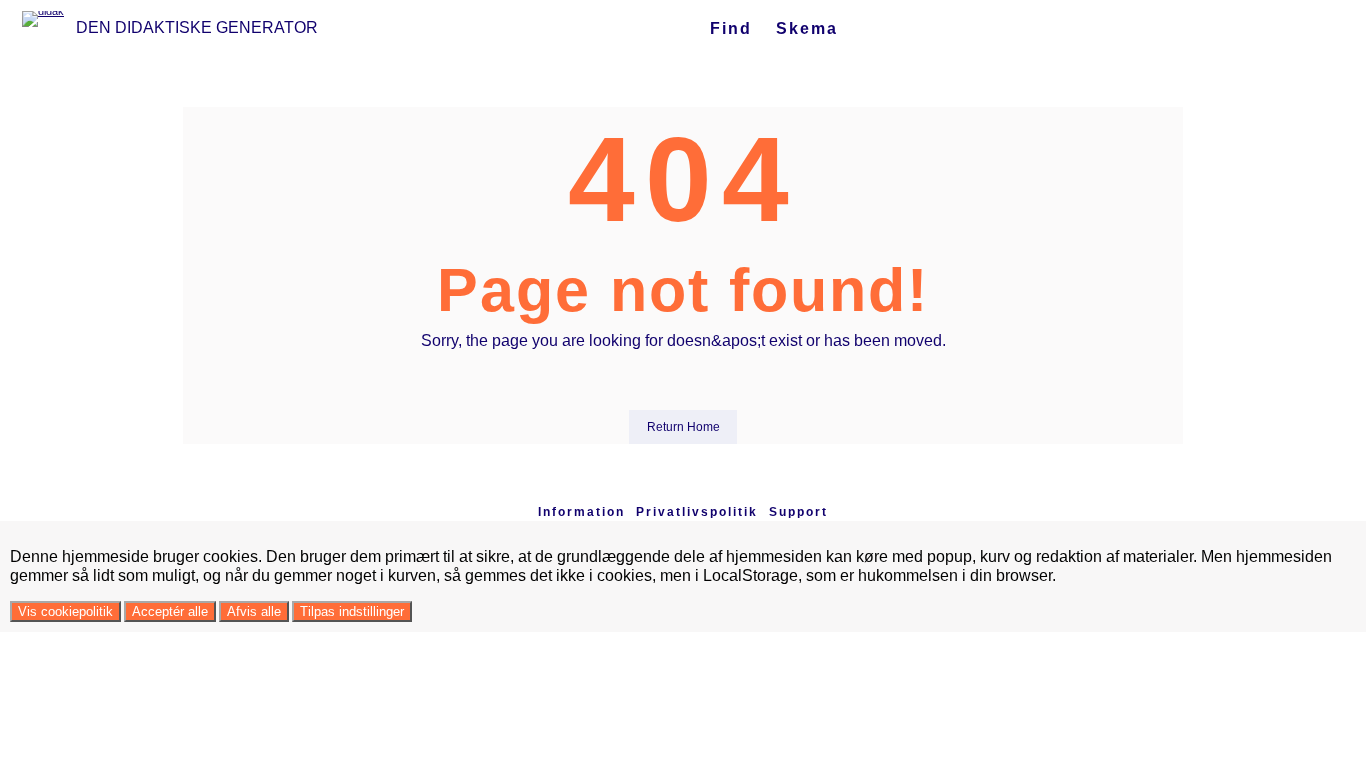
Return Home (683, 427)
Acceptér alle (170, 611)
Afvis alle (254, 611)
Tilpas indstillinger (352, 611)
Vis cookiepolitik (65, 611)
